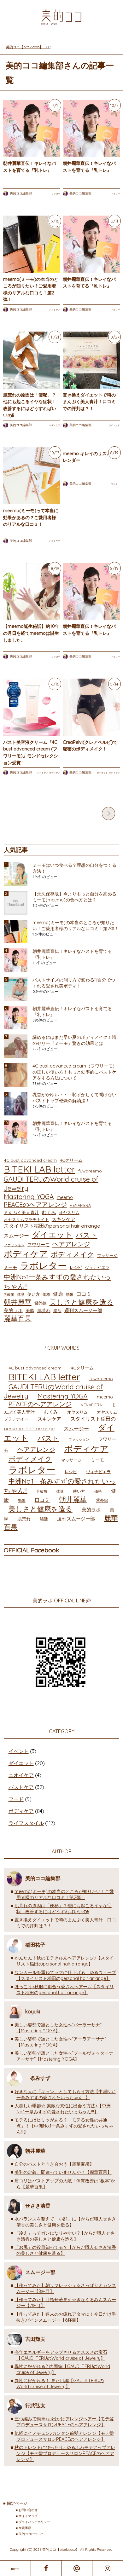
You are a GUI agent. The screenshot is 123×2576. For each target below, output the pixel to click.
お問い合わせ (28, 2510)
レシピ (76, 1268)
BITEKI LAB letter (40, 1169)
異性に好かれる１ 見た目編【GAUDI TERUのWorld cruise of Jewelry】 (59, 2384)
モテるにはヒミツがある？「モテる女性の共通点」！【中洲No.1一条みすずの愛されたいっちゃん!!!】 (64, 2126)
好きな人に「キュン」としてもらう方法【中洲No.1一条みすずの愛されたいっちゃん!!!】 (65, 2095)
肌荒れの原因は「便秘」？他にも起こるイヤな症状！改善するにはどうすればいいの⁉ (63, 1909)
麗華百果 (18, 1319)
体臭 (21, 1295)
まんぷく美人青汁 (21, 1213)
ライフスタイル (26, 1823)
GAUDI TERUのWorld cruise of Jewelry (51, 1184)
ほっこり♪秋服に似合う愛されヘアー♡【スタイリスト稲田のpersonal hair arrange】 (64, 1990)
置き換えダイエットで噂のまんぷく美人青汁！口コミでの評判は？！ (89, 402)
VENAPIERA (80, 1206)
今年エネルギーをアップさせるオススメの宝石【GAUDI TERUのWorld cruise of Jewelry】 (61, 2356)
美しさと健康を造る (82, 1302)
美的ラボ (13, 1311)
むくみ (49, 1213)
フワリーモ (38, 1245)
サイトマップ (28, 2516)
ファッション (14, 1245)
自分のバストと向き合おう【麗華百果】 (54, 2164)
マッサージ (107, 1256)
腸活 (57, 1311)
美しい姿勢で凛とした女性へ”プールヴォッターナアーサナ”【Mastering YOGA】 (64, 2056)
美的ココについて (31, 2534)
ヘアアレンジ (71, 1244)
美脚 (30, 1311)
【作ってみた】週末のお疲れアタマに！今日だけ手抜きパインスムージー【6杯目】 (65, 2317)
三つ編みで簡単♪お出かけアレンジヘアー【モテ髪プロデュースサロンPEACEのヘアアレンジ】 (64, 2422)
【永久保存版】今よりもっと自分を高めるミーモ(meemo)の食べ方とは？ (74, 897)
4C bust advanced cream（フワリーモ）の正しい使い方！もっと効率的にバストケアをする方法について (75, 1072)
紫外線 (41, 1303)
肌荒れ (44, 1311)
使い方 (34, 1294)
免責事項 (25, 2528)
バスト (87, 1235)
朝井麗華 (18, 1302)
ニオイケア (21, 1775)
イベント (19, 1751)
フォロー (56, 194)
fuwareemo (90, 1171)
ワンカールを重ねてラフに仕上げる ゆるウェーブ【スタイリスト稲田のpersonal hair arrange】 (65, 1976)
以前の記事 (108, 814)
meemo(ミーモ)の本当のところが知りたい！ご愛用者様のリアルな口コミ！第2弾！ (76, 926)
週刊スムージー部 (83, 1311)
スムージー (16, 1236)
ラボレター (43, 1266)
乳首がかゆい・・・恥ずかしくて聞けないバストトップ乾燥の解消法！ (74, 1098)
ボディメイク (73, 1255)
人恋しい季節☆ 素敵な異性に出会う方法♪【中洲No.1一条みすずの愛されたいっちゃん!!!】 (63, 2109)
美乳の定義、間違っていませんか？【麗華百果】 (63, 2173)
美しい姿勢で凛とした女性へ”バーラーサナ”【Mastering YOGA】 (58, 2028)
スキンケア (64, 1220)
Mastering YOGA (29, 1197)
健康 (58, 1294)
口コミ (84, 1294)
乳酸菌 (9, 1295)
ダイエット (114, 426)
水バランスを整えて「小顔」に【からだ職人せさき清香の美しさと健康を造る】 (65, 2222)
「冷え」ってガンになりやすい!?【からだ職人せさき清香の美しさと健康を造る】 (65, 2236)
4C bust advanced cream (30, 1160)
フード (16, 1799)
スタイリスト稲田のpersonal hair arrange (52, 1226)
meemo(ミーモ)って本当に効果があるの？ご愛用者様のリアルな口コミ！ (31, 518)
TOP (32, 47)
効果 (70, 1295)
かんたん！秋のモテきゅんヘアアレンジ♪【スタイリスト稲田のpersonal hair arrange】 (64, 1961)
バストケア (55, 310)
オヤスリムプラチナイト (26, 1220)
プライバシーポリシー (34, 2522)
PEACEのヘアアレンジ (35, 1205)
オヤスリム (69, 1213)
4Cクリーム (71, 1160)
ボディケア (55, 426)
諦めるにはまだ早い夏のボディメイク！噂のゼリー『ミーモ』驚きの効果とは (74, 1041)
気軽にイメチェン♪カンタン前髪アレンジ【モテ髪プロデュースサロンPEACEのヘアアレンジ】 (64, 2437)
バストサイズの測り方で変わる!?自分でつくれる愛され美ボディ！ (74, 983)
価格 (46, 1295)
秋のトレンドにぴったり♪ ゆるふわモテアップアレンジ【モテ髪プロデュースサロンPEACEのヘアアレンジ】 (65, 2454)
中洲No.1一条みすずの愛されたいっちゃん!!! (57, 1282)
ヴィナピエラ (97, 1268)
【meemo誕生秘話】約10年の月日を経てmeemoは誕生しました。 (31, 633)
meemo (65, 1198)
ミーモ (10, 1268)
